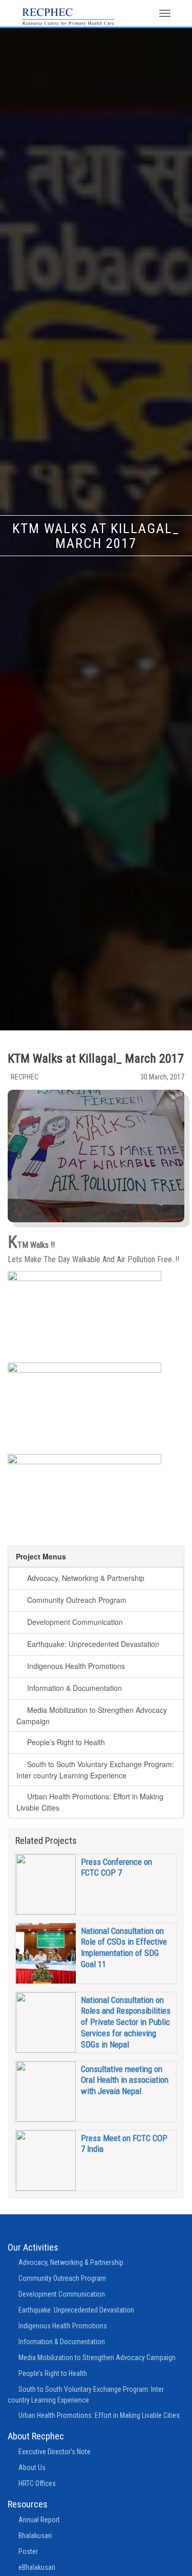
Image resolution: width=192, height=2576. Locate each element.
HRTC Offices (37, 2483)
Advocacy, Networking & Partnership (86, 1578)
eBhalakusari (37, 2567)
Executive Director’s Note (55, 2452)
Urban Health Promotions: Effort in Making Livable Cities (99, 2415)
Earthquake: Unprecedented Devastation (93, 1644)
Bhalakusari (35, 2536)
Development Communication (75, 1622)
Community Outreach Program (77, 1600)
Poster (28, 2551)
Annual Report (39, 2520)
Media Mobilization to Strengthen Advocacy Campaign (97, 2358)
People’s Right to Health (66, 1742)
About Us (32, 2468)
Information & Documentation (74, 1688)
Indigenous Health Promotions (76, 1666)
